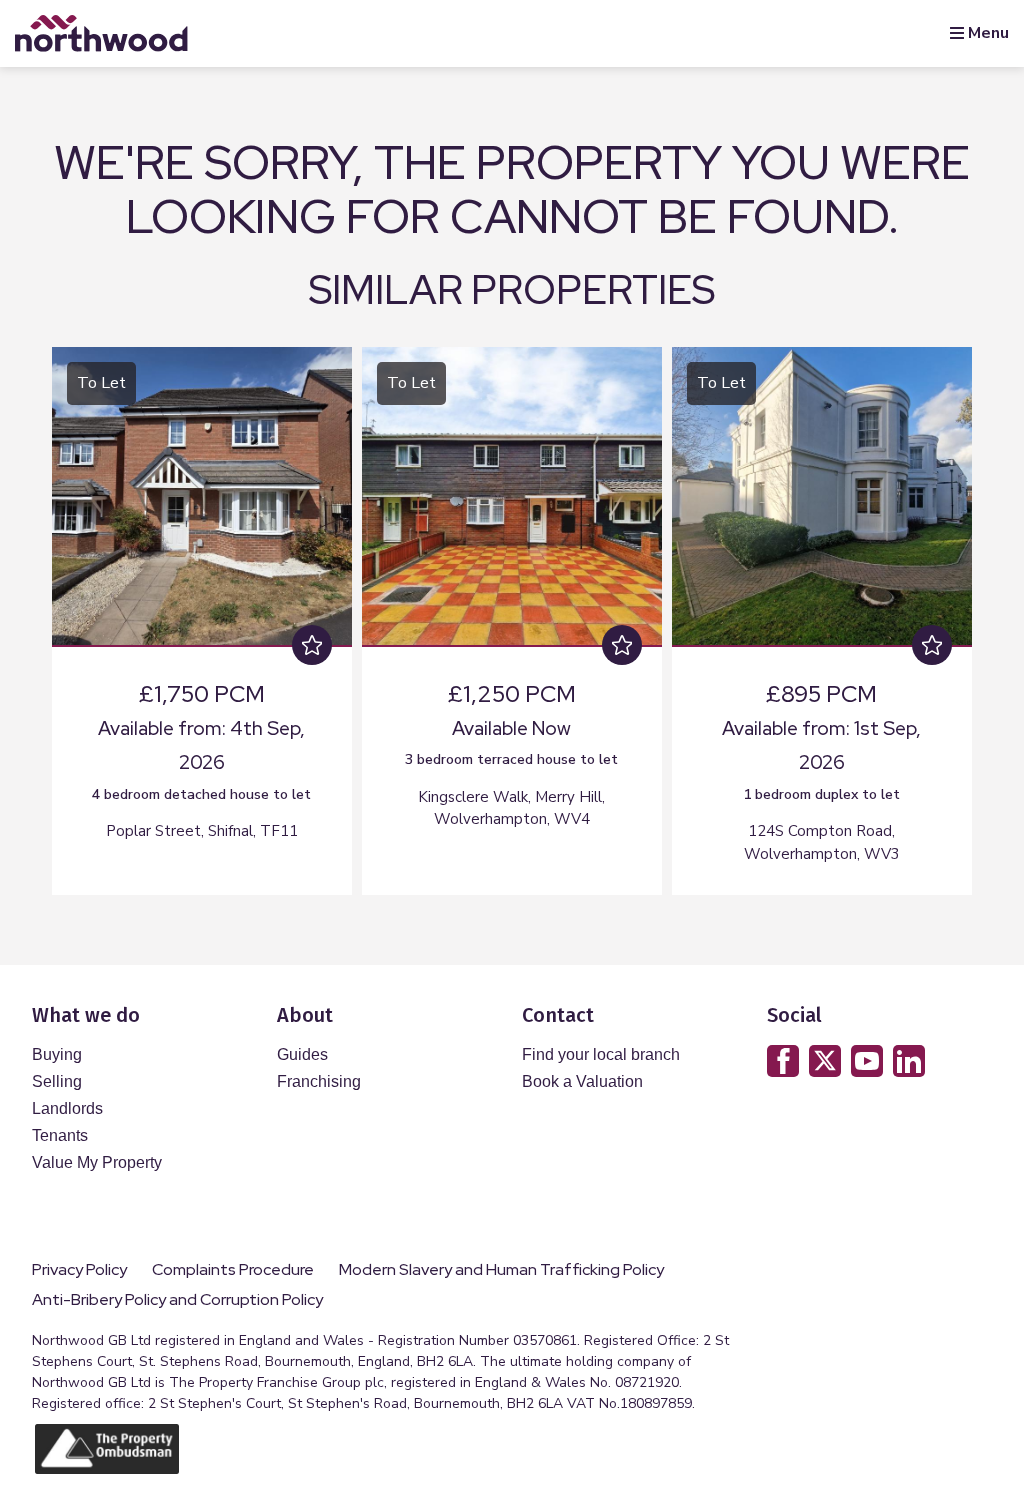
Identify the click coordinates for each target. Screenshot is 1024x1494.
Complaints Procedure (233, 1270)
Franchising (319, 1081)
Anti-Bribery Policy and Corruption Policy (179, 1300)
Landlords (67, 1108)
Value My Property (97, 1162)
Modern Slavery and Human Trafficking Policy (501, 1270)
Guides (302, 1054)
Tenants (60, 1135)
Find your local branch (601, 1054)
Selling (57, 1081)
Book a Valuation (582, 1081)
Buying (57, 1054)
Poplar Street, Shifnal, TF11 (202, 831)
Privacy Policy (79, 1270)
